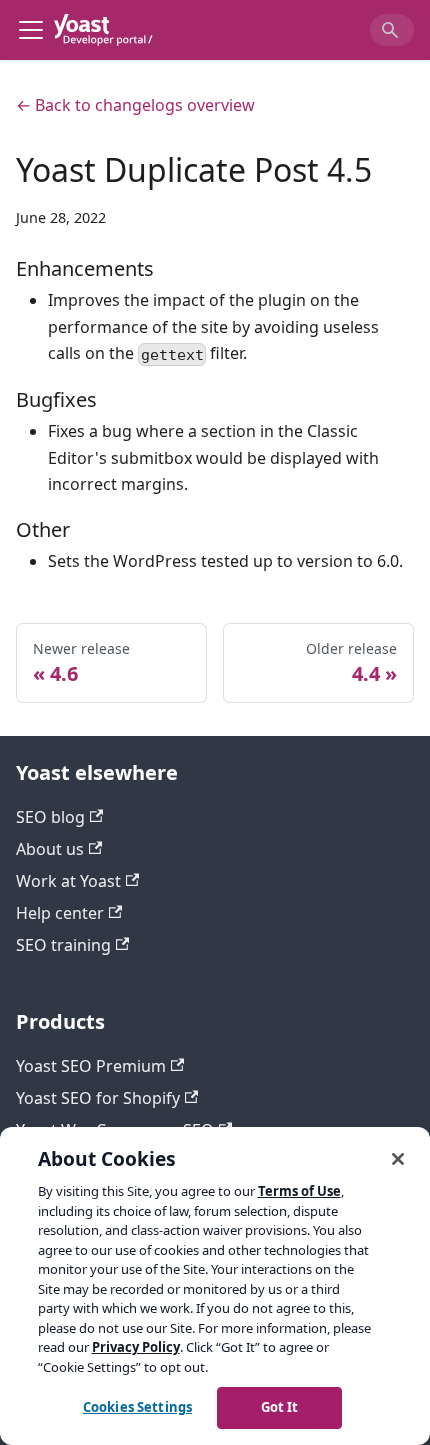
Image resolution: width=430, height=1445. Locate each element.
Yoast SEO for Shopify (98, 1098)
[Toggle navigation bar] (31, 30)
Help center (60, 913)
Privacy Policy (136, 1347)
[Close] (398, 1159)
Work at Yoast (68, 881)
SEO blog (50, 817)
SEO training (63, 945)
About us (50, 849)
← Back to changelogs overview (135, 105)
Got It (280, 1407)
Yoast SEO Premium (91, 1066)
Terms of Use (299, 1191)
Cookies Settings (137, 1407)
